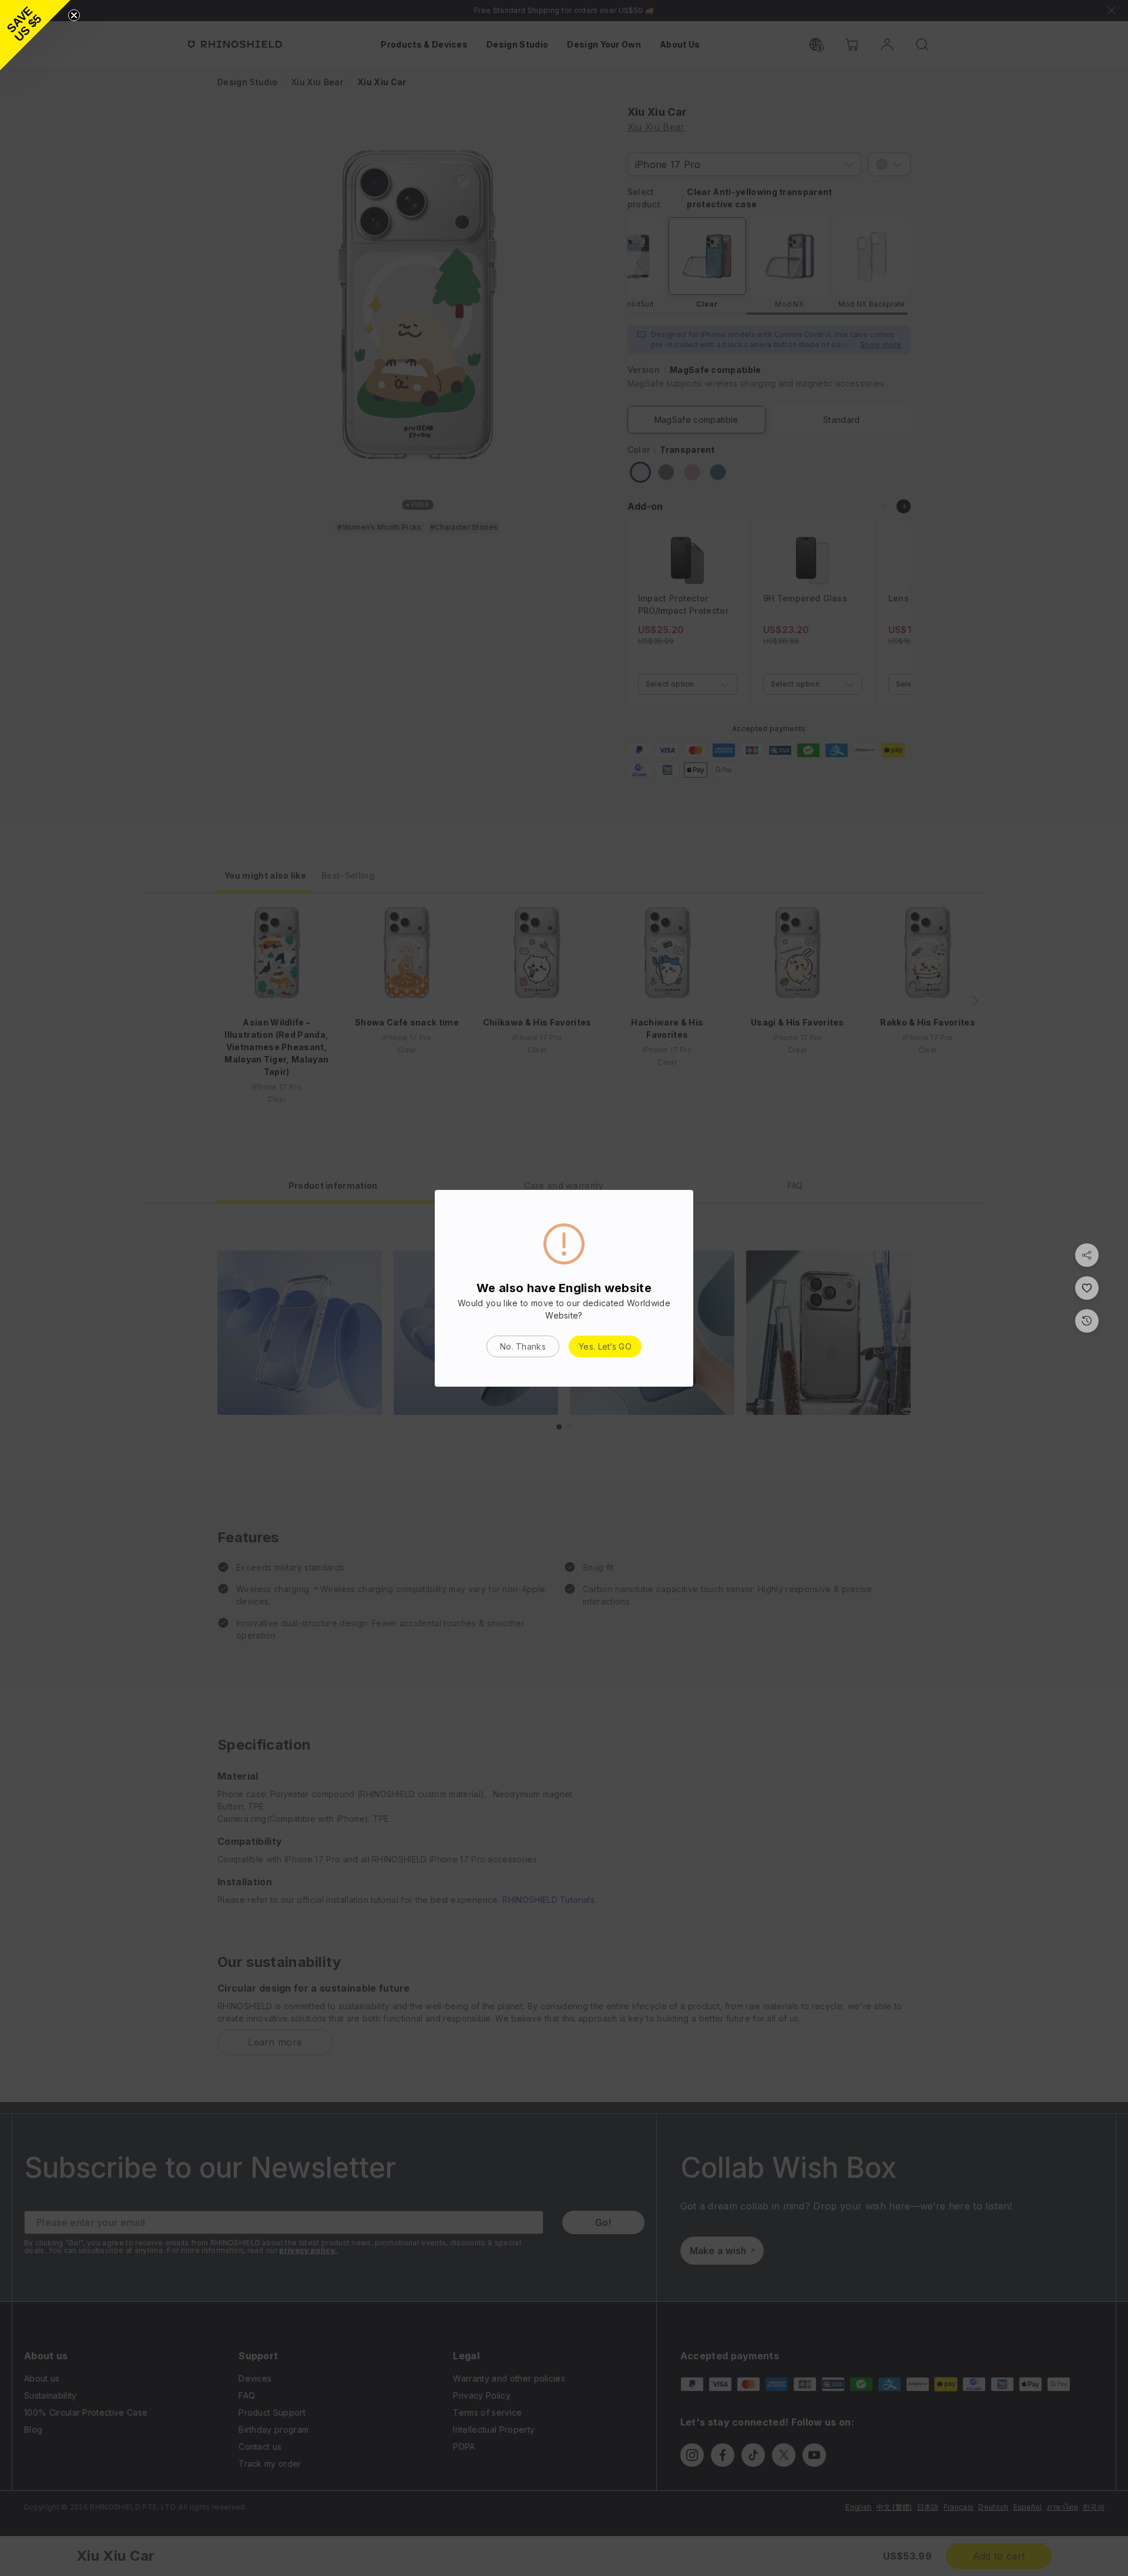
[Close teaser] (74, 15)
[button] (35, 35)
